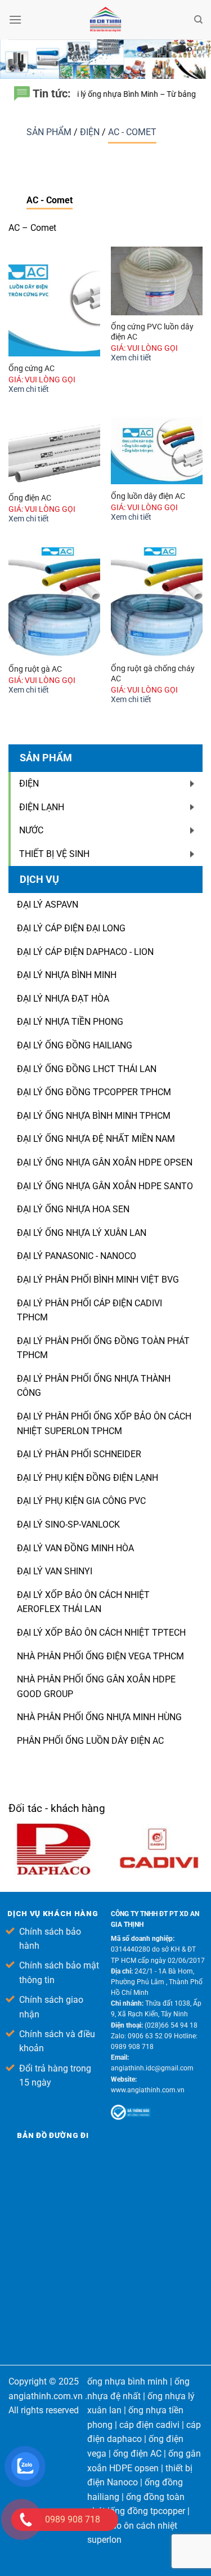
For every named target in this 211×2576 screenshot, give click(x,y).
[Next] (201, 1812)
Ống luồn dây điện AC (148, 496)
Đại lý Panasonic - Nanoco (77, 1256)
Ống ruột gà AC (35, 669)
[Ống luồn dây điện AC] (157, 451)
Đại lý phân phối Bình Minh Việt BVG (98, 1280)
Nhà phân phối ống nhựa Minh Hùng (99, 1717)
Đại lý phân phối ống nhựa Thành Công (94, 1386)
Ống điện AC (30, 498)
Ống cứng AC (32, 368)
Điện (91, 132)
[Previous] (195, 1812)
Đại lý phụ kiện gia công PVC (81, 1501)
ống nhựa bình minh (127, 2381)
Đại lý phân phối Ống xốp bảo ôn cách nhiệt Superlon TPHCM (104, 1424)
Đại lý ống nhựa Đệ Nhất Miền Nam (96, 1139)
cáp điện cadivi (149, 2425)
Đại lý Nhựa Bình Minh (67, 975)
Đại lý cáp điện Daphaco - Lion (85, 952)
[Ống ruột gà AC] (54, 602)
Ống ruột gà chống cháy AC (153, 673)
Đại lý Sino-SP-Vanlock (68, 1524)
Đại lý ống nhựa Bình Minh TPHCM (94, 1116)
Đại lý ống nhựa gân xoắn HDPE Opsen (105, 1162)
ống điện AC (137, 2454)
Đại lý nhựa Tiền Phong (70, 1022)
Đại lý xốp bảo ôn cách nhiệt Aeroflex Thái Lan (83, 1602)
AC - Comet (132, 132)
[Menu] (15, 19)
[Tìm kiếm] (198, 20)
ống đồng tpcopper (147, 2511)
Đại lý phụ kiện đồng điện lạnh (87, 1478)
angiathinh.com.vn (46, 2396)
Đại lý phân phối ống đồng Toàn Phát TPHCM (103, 1348)
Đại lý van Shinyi (55, 1571)
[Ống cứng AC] (54, 302)
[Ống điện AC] (54, 452)
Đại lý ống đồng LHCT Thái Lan (87, 1069)
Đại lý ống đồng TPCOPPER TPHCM (94, 1092)
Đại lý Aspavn (48, 905)
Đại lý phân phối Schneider (79, 1454)
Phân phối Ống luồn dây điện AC (90, 1741)
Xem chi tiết (29, 389)
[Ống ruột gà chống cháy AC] (157, 602)
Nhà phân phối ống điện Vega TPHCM (100, 1656)
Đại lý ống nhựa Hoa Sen (73, 1209)
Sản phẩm (50, 132)
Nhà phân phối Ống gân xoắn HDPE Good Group (96, 1687)
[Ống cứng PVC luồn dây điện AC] (157, 281)
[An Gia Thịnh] (106, 20)
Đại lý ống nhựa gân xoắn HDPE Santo (105, 1186)
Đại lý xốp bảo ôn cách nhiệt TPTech (101, 1633)
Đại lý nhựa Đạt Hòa (63, 999)
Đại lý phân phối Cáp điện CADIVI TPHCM (89, 1311)
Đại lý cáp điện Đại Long (71, 928)
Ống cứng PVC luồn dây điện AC (152, 332)
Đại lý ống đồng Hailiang (75, 1045)
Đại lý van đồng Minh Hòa (75, 1548)
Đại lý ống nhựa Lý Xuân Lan (82, 1233)
